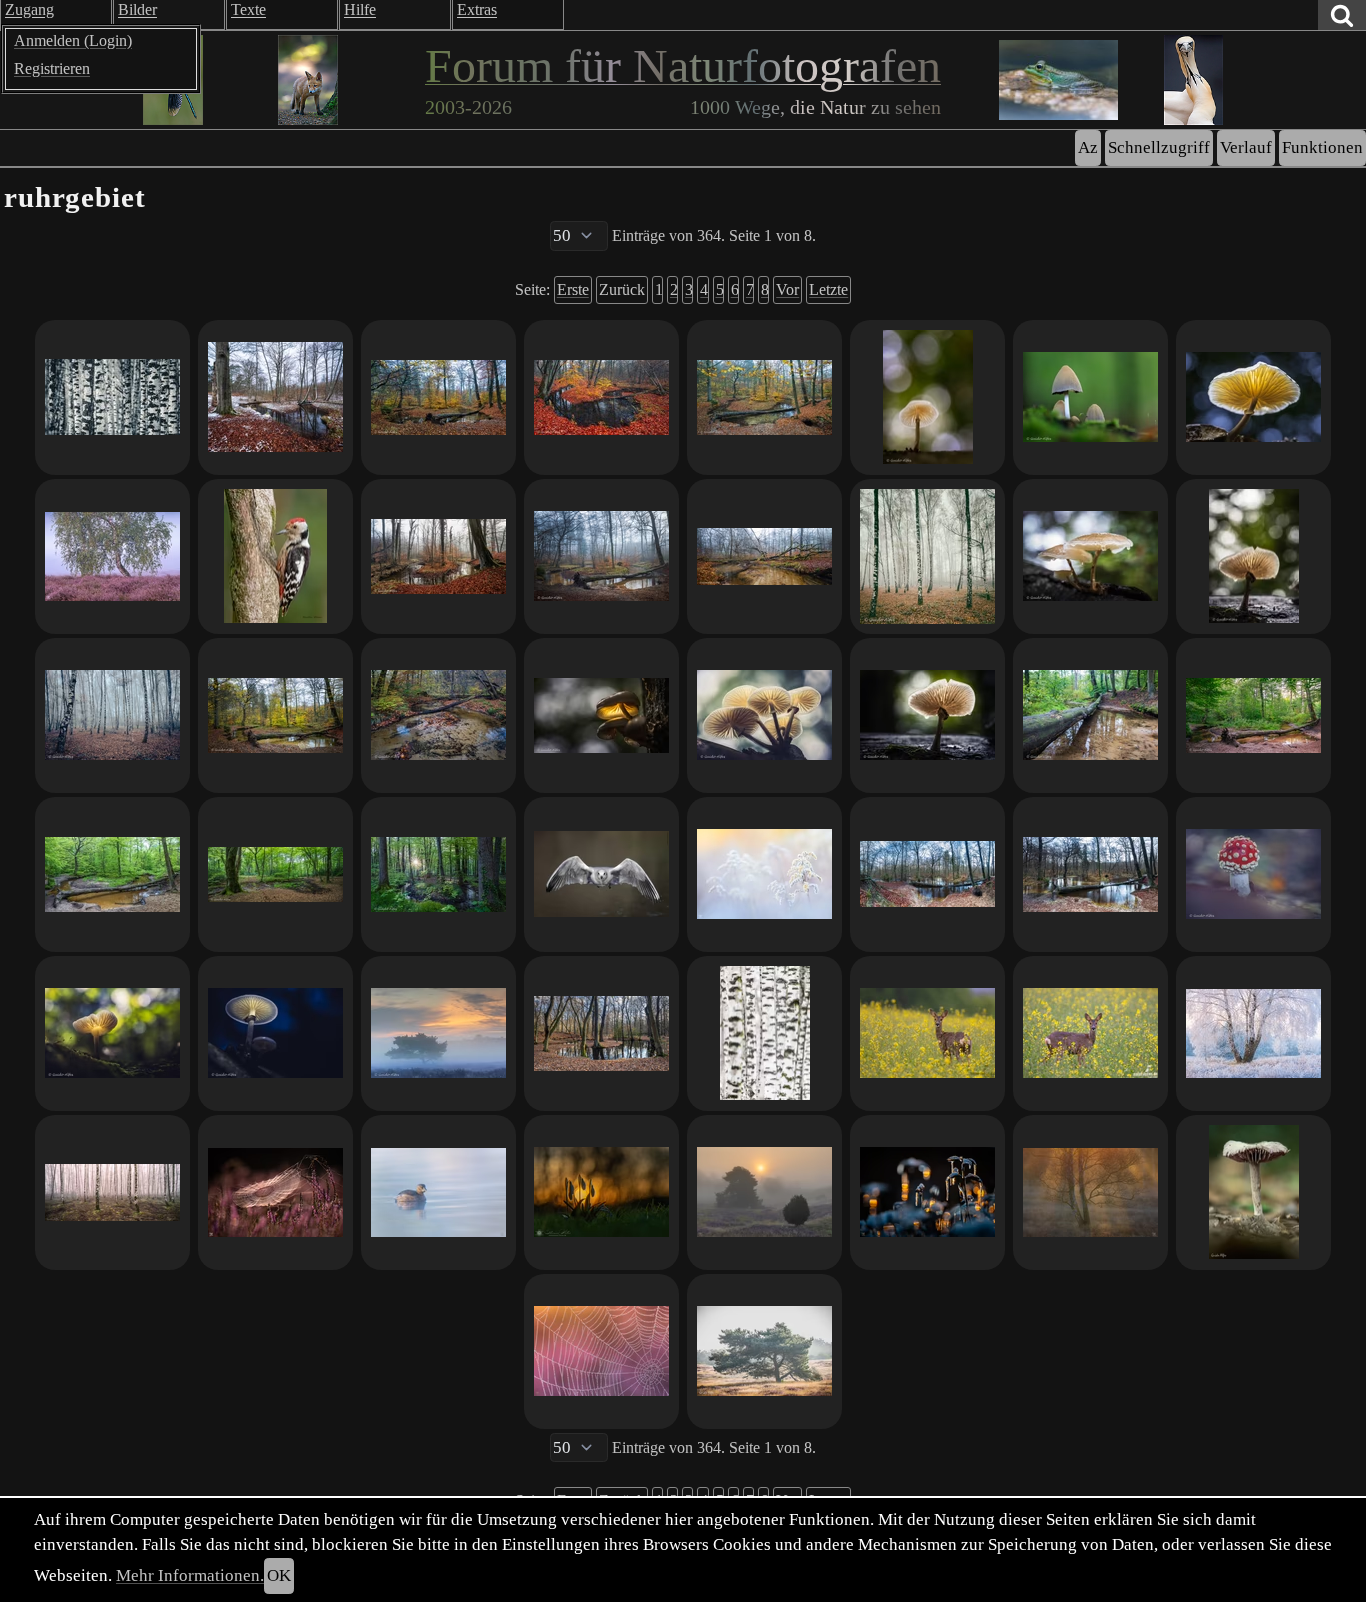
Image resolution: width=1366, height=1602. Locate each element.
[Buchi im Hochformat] (927, 397)
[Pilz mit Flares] (112, 1033)
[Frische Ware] (1253, 397)
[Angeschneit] (275, 397)
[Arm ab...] (601, 1033)
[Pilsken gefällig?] (764, 715)
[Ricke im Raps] (927, 1033)
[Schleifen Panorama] (438, 556)
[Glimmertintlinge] (1090, 397)
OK (279, 1575)
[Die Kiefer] (764, 1351)
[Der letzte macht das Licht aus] (601, 715)
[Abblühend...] (764, 874)
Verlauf (1246, 147)
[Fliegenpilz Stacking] (1253, 874)
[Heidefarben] (601, 1351)
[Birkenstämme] (764, 1033)
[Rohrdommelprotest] (438, 1192)
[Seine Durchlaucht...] (275, 1033)
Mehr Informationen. (190, 1575)
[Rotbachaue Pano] (927, 874)
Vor (787, 289)
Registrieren (52, 68)
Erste (573, 289)
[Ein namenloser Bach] (275, 874)
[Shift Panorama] (112, 1192)
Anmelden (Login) (73, 40)
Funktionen (1322, 147)
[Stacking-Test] (1253, 1192)
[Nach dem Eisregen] (927, 1192)
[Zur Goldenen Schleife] (275, 715)
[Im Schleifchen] (764, 556)
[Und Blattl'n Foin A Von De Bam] (764, 397)
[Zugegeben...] (764, 1192)
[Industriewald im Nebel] (112, 715)
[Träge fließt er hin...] (601, 397)
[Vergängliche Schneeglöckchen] (601, 1192)
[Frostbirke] (1253, 1033)
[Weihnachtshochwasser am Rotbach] (1090, 874)
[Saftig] (1090, 556)
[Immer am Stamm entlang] (1090, 715)
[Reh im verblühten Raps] (1090, 1033)
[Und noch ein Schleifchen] (112, 874)
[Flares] (1253, 556)
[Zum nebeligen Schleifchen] (601, 556)
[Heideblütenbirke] (112, 556)
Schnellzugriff (1159, 147)
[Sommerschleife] (1253, 715)
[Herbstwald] (438, 397)
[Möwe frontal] (601, 874)
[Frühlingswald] (438, 874)
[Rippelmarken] (438, 715)
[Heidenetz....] (275, 1192)
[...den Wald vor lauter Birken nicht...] (112, 397)
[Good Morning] (438, 1033)
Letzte (828, 289)
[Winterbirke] (1090, 1192)
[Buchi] (927, 715)
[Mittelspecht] (275, 556)
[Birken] (927, 556)
